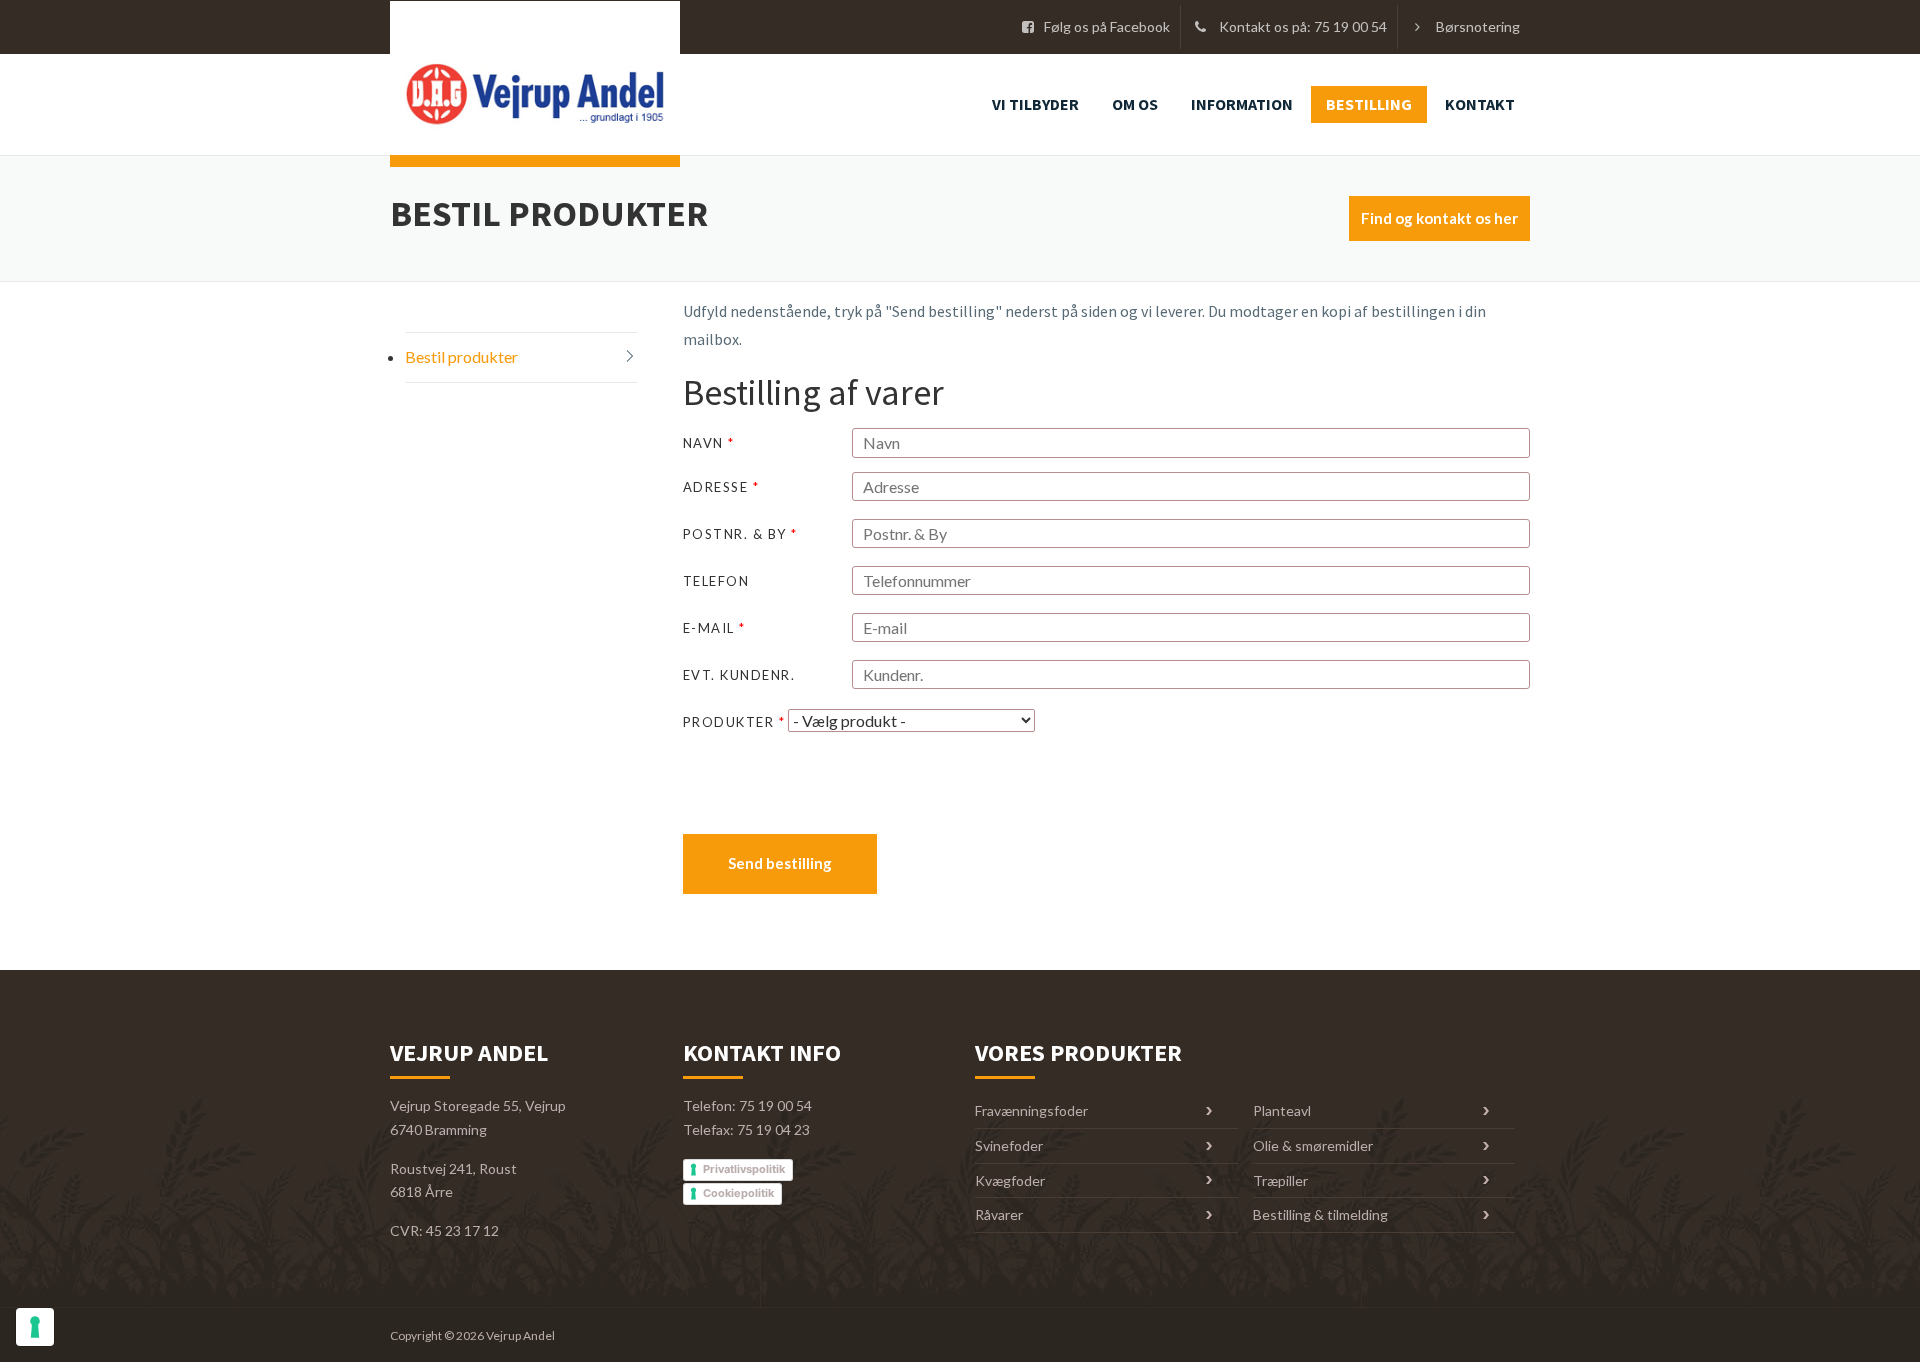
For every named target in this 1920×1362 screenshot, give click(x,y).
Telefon (716, 581)
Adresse (721, 487)
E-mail (714, 628)
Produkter (734, 722)
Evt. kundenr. (739, 675)
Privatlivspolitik (744, 1169)
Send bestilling (780, 863)
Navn (709, 443)
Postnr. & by (740, 534)
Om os (1135, 104)
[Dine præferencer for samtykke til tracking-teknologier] (35, 1327)
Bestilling (1369, 104)
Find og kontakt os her (1439, 218)
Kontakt (1480, 104)
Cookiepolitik (738, 1193)
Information (1242, 104)
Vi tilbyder (1035, 104)
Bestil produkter (461, 356)
